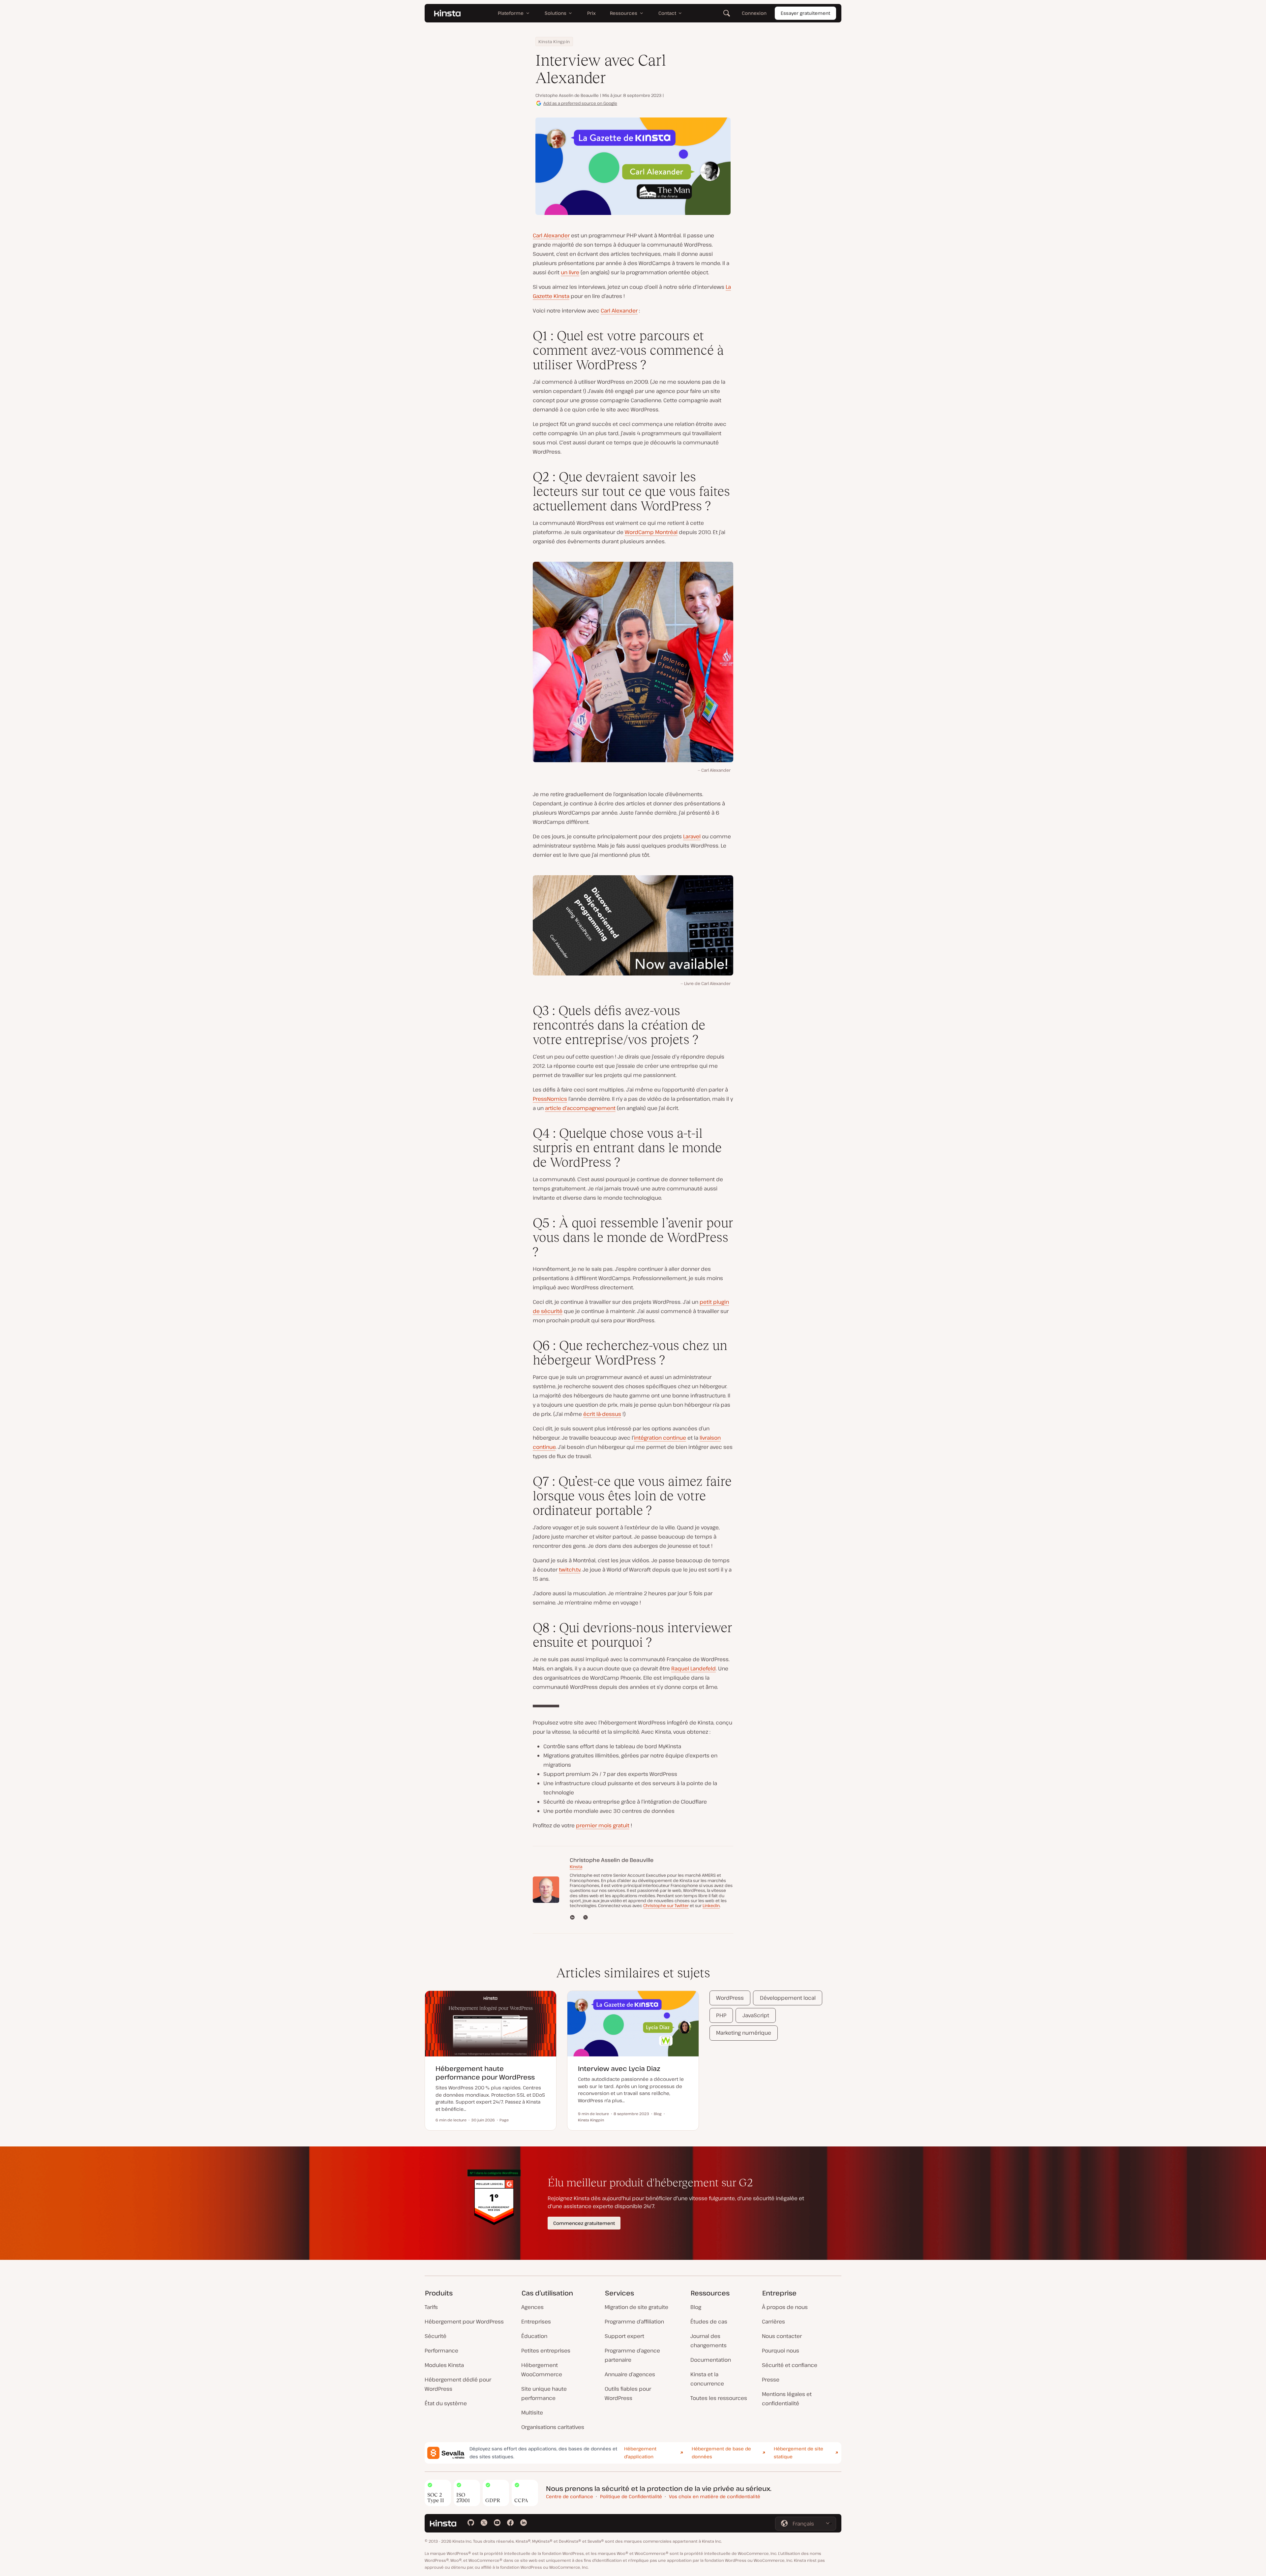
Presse (771, 2380)
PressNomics (550, 1099)
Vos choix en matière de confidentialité (715, 2496)
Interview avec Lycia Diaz (619, 2068)
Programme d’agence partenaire (632, 2355)
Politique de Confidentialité (631, 2496)
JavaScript (756, 2015)
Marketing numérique (744, 2033)
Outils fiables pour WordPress (628, 2393)
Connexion (754, 13)
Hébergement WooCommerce (542, 2370)
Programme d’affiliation (634, 2321)
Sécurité (436, 2336)
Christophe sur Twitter (666, 1905)
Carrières (773, 2321)
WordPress (730, 1998)
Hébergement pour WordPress (464, 2321)
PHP (721, 2015)
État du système (446, 2403)
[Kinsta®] (447, 13)
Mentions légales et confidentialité (787, 2399)
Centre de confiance (570, 2496)
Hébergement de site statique (799, 2453)
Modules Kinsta (444, 2365)
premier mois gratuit (603, 1825)
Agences (532, 2307)
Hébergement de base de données (721, 2453)
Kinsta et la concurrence (707, 2379)
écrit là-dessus (602, 1414)
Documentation (711, 2360)
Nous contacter (782, 2336)
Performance (441, 2351)
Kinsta (576, 1867)
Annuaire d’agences (630, 2374)
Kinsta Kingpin (554, 42)
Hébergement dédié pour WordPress (458, 2384)
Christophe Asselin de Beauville (567, 95)
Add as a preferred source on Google (580, 103)
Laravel (692, 836)
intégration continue (660, 1438)
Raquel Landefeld (693, 1668)
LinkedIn (711, 1905)
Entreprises (536, 2321)
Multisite (532, 2412)
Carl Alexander (551, 235)
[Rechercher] (727, 13)
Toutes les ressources (719, 2398)
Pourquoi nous (781, 2351)
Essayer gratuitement (805, 13)
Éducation (534, 2336)
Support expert (624, 2336)
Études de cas (709, 2321)
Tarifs (431, 2307)
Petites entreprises (546, 2351)
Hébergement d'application (640, 2453)
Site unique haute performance (544, 2393)
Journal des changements (708, 2341)
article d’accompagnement (580, 1108)
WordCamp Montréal (651, 532)
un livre (570, 272)
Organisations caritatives (553, 2427)
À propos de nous (785, 2307)
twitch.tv (570, 1570)
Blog (696, 2307)
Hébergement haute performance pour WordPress (485, 2073)
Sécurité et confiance (790, 2365)
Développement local (788, 1998)
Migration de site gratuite (636, 2307)
